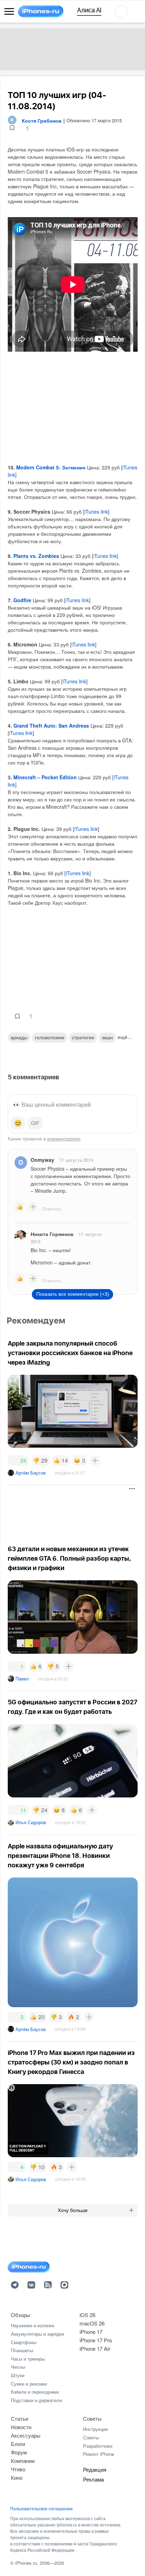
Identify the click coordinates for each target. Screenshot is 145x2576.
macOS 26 (92, 2323)
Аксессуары (26, 2435)
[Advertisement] (64, 1511)
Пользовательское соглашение (42, 2509)
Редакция (95, 2469)
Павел (22, 1679)
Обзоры (21, 2315)
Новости (21, 2427)
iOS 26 (87, 2315)
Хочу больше (73, 2210)
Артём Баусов (31, 1473)
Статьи (20, 2418)
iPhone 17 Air (95, 2349)
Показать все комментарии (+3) (73, 1294)
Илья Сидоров (31, 1822)
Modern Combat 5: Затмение (51, 467)
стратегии (83, 1037)
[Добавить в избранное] (12, 128)
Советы (92, 2418)
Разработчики (98, 2446)
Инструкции (95, 2429)
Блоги (18, 2444)
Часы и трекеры (28, 2359)
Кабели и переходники (35, 2392)
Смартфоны (24, 2342)
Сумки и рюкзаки (29, 2384)
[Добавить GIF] (35, 1123)
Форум (19, 2452)
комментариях (64, 1138)
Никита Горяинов (52, 1234)
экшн (107, 1037)
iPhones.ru (26, 2563)
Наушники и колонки (33, 2325)
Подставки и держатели (36, 2400)
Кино (17, 2477)
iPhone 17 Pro (96, 2340)
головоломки (50, 1037)
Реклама (93, 2479)
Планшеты (22, 2350)
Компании (23, 2461)
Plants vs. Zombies (36, 556)
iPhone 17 (91, 2332)
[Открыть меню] (9, 12)
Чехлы (18, 2367)
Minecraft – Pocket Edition (45, 777)
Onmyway (42, 1160)
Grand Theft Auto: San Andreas (51, 726)
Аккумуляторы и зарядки (37, 2334)
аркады (19, 1037)
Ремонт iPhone (99, 2454)
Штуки (18, 2375)
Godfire (22, 600)
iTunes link (96, 512)
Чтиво (18, 2469)
